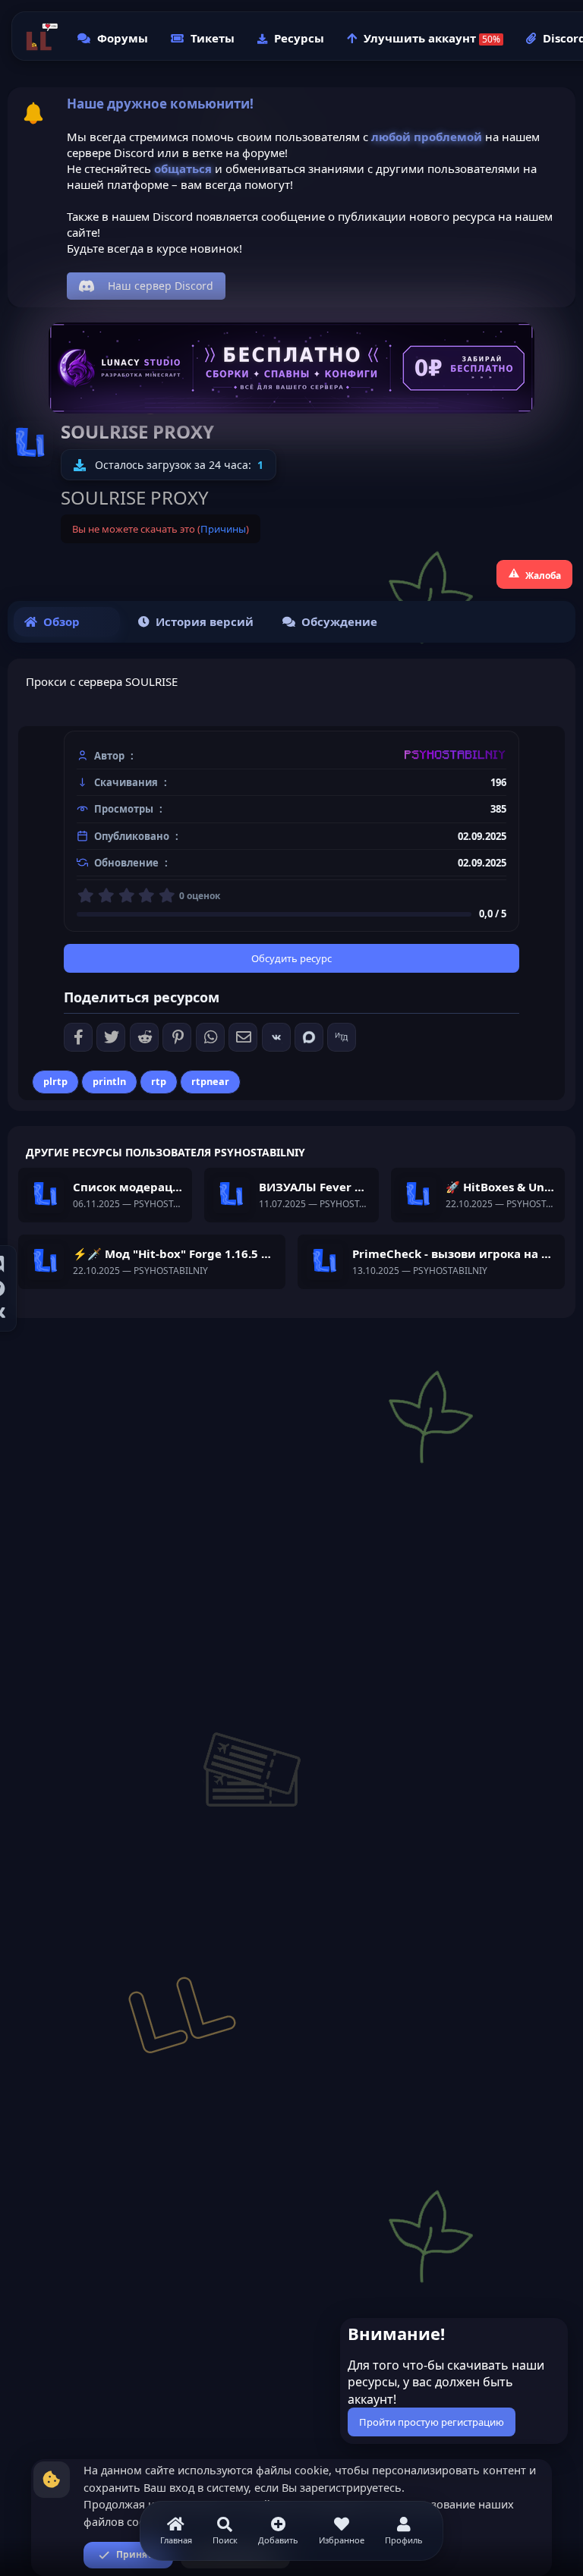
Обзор (61, 621)
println (109, 1081)
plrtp (55, 1081)
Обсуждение (339, 621)
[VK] (276, 1037)
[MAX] (309, 1037)
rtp (159, 1081)
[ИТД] (342, 1037)
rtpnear (210, 1081)
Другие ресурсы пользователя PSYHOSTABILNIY (165, 1152)
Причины (223, 529)
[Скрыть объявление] (555, 2333)
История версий (205, 621)
